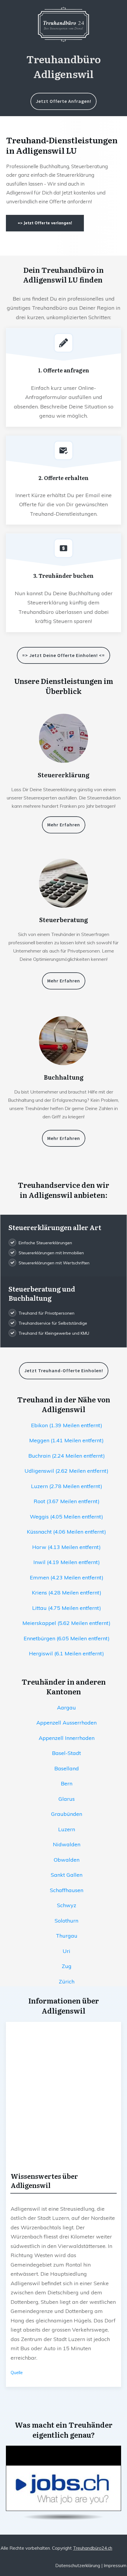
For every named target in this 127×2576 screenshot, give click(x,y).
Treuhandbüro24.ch (93, 2548)
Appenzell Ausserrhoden (66, 1723)
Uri (66, 1951)
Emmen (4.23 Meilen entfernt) (67, 1577)
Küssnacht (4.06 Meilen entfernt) (66, 1532)
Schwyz (67, 1905)
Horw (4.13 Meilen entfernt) (66, 1547)
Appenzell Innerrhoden (67, 1738)
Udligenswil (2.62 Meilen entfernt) (66, 1471)
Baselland (67, 1768)
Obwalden (67, 1860)
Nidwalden (67, 1844)
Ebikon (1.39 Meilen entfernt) (67, 1425)
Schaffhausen (67, 1890)
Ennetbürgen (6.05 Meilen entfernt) (67, 1638)
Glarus (67, 1799)
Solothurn (66, 1921)
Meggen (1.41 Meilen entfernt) (66, 1440)
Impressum (115, 2566)
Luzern (67, 1829)
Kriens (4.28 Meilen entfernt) (67, 1593)
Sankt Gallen (67, 1875)
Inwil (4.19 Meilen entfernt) (67, 1562)
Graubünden (67, 1814)
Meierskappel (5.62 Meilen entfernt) (66, 1623)
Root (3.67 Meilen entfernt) (67, 1501)
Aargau (66, 1708)
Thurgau (67, 1936)
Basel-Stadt (66, 1753)
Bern (67, 1783)
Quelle (17, 2373)
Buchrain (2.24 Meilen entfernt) (67, 1456)
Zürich (67, 1982)
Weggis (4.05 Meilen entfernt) (66, 1517)
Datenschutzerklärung (78, 2566)
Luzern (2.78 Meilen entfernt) (67, 1486)
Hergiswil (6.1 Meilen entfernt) (66, 1653)
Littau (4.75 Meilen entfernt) (67, 1608)
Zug (67, 1966)
